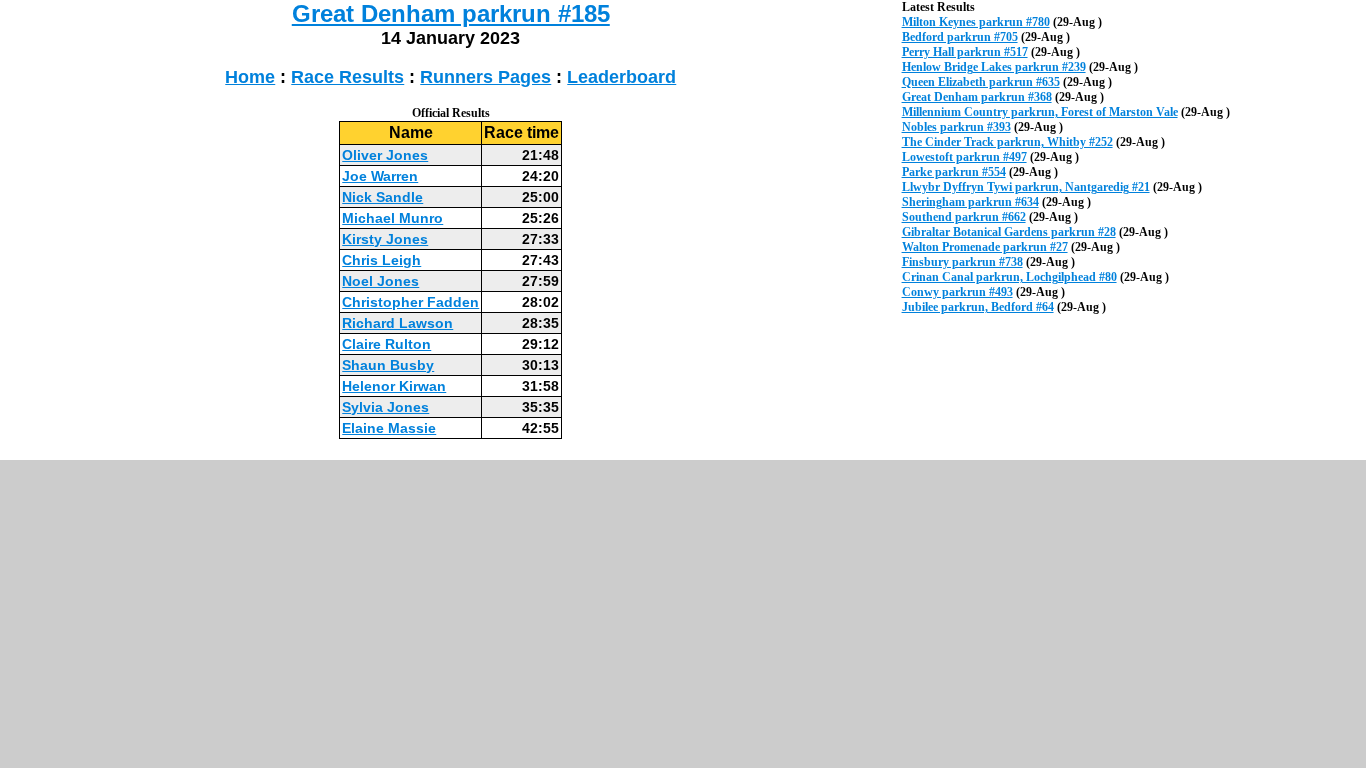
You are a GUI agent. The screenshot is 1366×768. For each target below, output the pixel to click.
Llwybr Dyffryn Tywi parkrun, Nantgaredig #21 (1026, 187)
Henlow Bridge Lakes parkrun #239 (994, 67)
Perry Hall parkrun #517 (965, 52)
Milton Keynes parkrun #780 (976, 22)
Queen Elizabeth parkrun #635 (981, 82)
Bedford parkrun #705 (960, 37)
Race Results (347, 77)
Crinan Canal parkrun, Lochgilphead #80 (1009, 277)
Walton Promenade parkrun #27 (985, 247)
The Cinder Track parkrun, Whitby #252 (1007, 142)
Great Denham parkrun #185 (451, 13)
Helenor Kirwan (394, 386)
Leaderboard (621, 77)
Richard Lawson (397, 323)
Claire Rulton (386, 344)
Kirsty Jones (385, 239)
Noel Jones (380, 281)
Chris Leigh (381, 260)
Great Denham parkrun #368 (977, 97)
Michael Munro (392, 218)
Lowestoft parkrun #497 (964, 157)
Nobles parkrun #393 (956, 127)
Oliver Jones (385, 155)
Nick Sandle (382, 197)
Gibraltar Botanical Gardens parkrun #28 (1009, 232)
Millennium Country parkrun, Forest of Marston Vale (1040, 112)
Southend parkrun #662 (964, 217)
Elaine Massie (389, 428)
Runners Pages (485, 77)
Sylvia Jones (385, 407)
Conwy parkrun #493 (957, 292)
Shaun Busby (388, 365)
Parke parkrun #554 (954, 172)
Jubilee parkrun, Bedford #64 (978, 307)
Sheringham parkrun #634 (970, 202)
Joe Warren (380, 176)
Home (250, 77)
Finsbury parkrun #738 (962, 262)
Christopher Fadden (410, 302)
